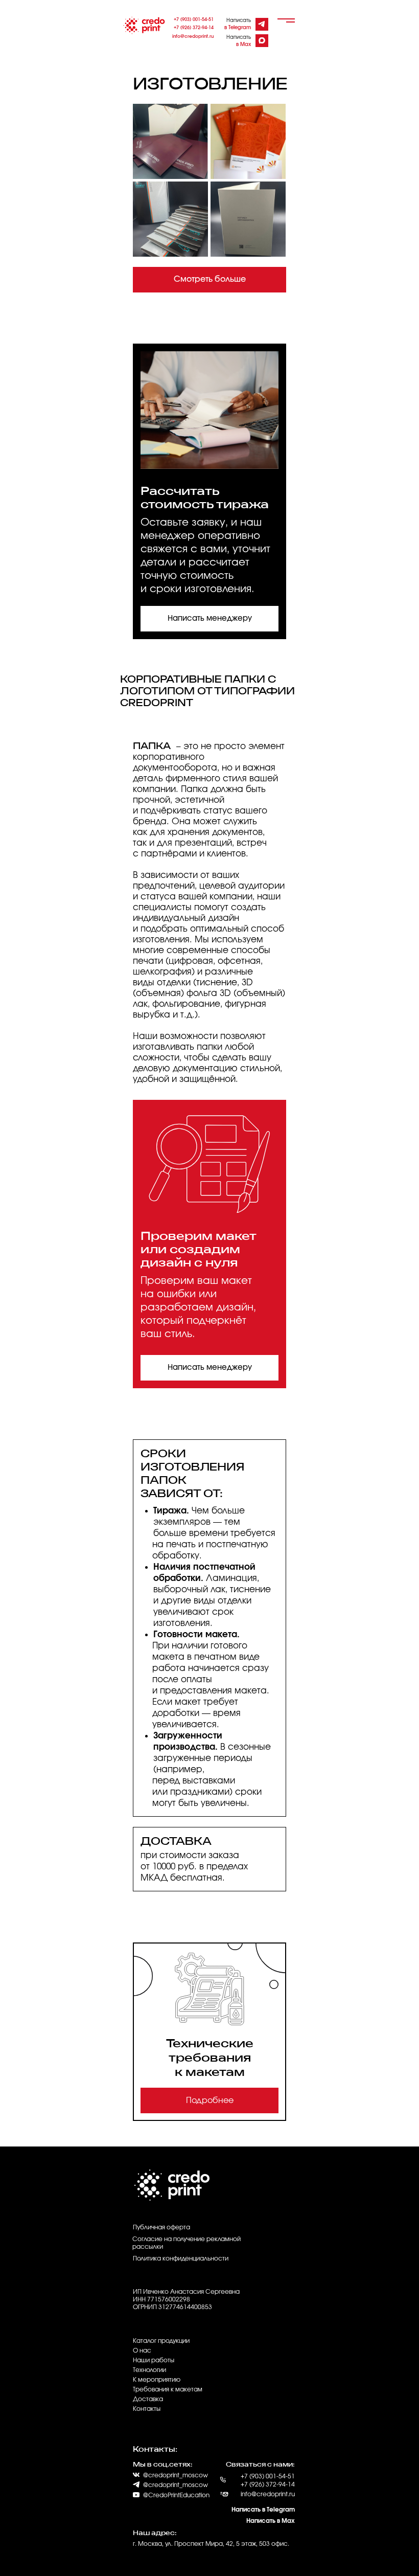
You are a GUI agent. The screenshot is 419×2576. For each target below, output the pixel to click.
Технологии (149, 2370)
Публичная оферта (161, 2227)
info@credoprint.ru (193, 37)
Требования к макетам (168, 2389)
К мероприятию (157, 2380)
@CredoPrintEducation (176, 2495)
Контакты (147, 2409)
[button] (209, 619)
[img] (261, 24)
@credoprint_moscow (176, 2485)
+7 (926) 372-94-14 (194, 28)
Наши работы (154, 2360)
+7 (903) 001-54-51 (194, 20)
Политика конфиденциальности (181, 2258)
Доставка (148, 2399)
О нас (142, 2351)
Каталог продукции (161, 2341)
